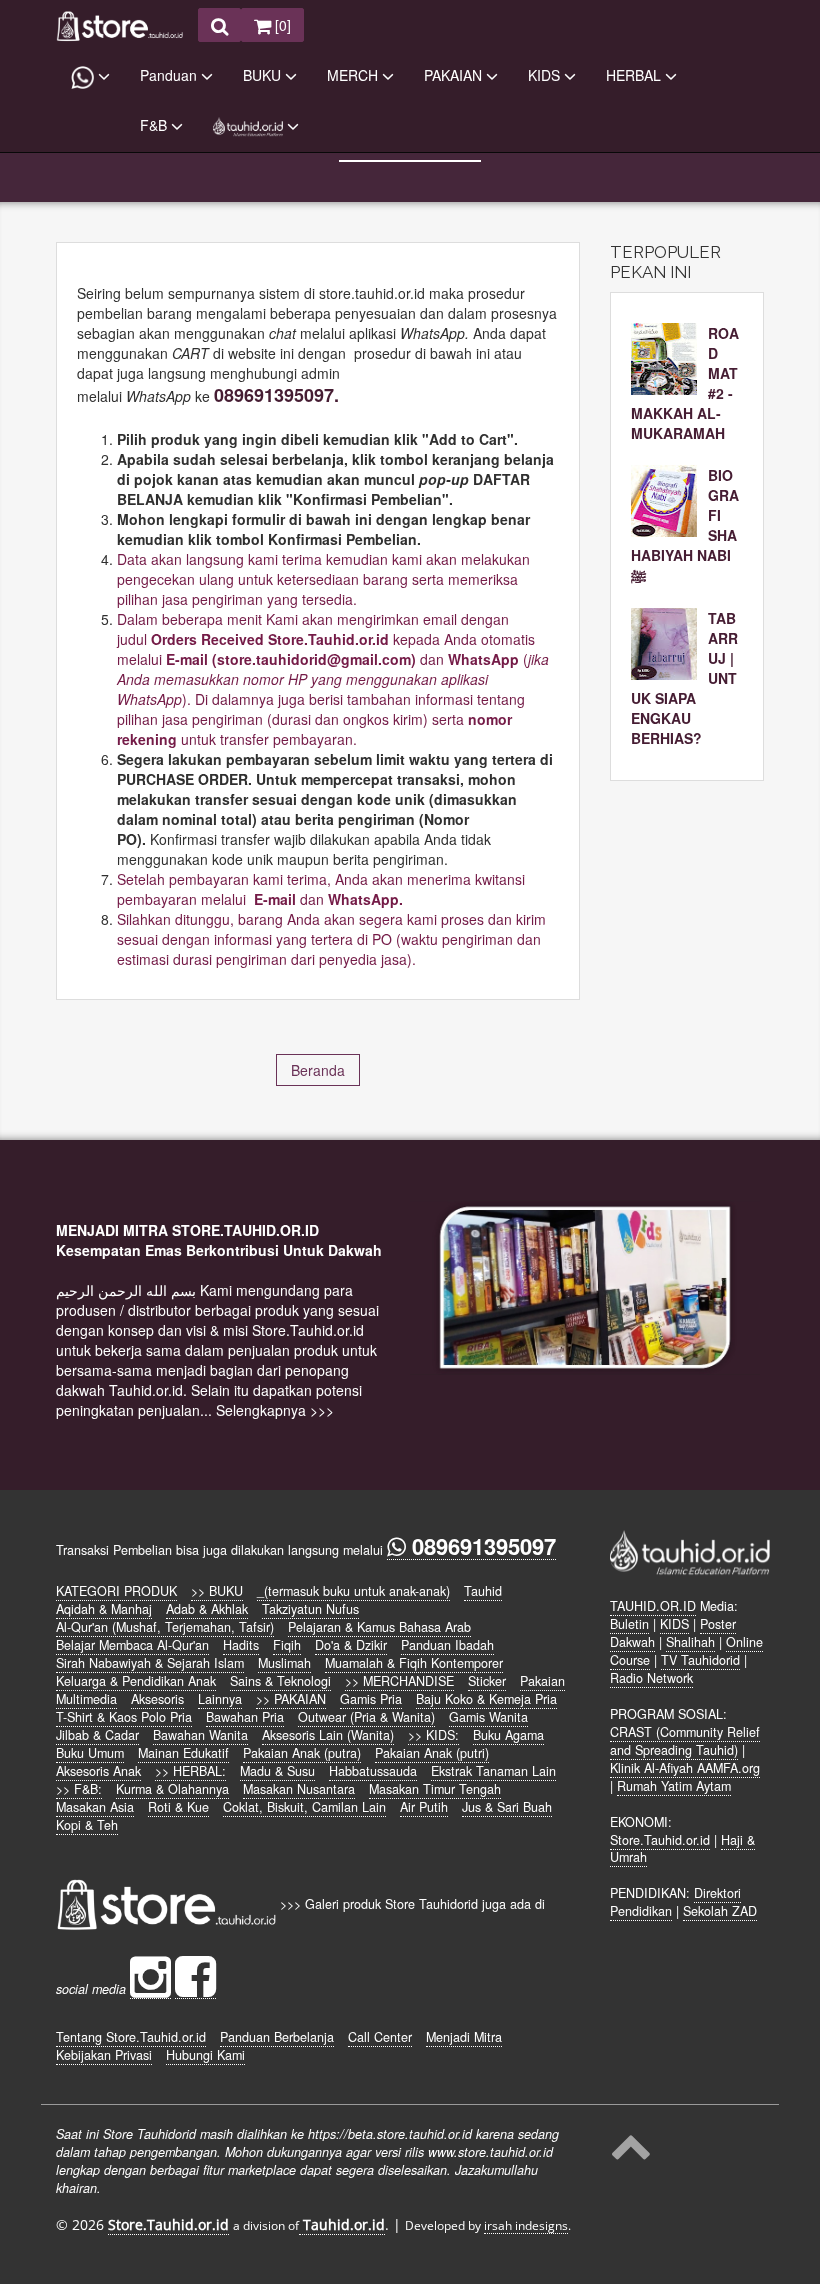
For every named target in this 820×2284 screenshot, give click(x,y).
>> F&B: (79, 1789)
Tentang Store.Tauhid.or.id (131, 2037)
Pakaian (542, 1681)
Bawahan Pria (245, 1717)
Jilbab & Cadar (97, 1735)
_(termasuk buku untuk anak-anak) (353, 1591)
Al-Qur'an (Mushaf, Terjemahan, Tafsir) (165, 1627)
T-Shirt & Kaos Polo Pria (124, 1717)
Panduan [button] (170, 75)
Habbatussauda (373, 1771)
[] (281, 25)
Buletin (629, 1624)
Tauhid (483, 1591)
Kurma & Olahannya (172, 1789)
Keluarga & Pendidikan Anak (136, 1681)
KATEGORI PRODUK (116, 1591)
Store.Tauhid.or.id (660, 1840)
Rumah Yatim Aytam (674, 1786)
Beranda (318, 1070)
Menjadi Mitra (464, 2037)
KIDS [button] (546, 75)
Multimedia (86, 1699)
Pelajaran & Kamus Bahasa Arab (379, 1627)
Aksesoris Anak (98, 1771)
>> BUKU (217, 1591)
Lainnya (220, 1699)
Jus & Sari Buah (507, 1807)
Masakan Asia (95, 1807)
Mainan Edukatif (183, 1753)
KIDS (674, 1624)
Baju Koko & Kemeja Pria (486, 1699)
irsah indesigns (526, 2225)
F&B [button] (155, 125)
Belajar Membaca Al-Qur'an (132, 1645)
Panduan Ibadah (447, 1645)
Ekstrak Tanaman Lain (493, 1771)
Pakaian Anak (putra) (302, 1753)
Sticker (487, 1681)
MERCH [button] (354, 75)
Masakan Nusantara (299, 1789)
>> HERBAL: (190, 1771)
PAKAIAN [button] (455, 75)
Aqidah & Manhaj (104, 1609)
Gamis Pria (371, 1699)
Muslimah (284, 1663)
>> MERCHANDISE (399, 1681)
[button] (90, 77)
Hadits (241, 1645)
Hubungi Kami (205, 2055)
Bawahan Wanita (200, 1735)
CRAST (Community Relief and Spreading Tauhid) (685, 1741)
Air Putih (424, 1807)
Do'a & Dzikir (351, 1645)
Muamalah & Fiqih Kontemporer (414, 1663)
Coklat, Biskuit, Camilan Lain (304, 1807)
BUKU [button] (264, 75)
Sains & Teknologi (280, 1681)
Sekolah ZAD (720, 1911)
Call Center (380, 2037)
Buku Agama (508, 1735)
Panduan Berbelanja (277, 2037)
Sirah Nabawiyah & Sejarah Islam (150, 1663)
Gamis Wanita (488, 1717)
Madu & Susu (277, 1771)
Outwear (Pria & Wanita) (366, 1717)
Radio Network (651, 1678)
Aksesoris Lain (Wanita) (328, 1735)
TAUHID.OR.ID (653, 1606)
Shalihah (690, 1642)
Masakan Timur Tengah (435, 1789)
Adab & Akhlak (207, 1609)
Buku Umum (90, 1753)
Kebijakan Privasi (104, 2055)
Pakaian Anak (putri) (432, 1753)
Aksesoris (157, 1699)
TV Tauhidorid (700, 1660)
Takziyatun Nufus (310, 1609)
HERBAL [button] (635, 75)
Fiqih (287, 1645)
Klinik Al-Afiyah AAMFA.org (685, 1768)
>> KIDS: (433, 1735)
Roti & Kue (178, 1807)
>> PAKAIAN (291, 1699)
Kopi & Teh (87, 1825)
